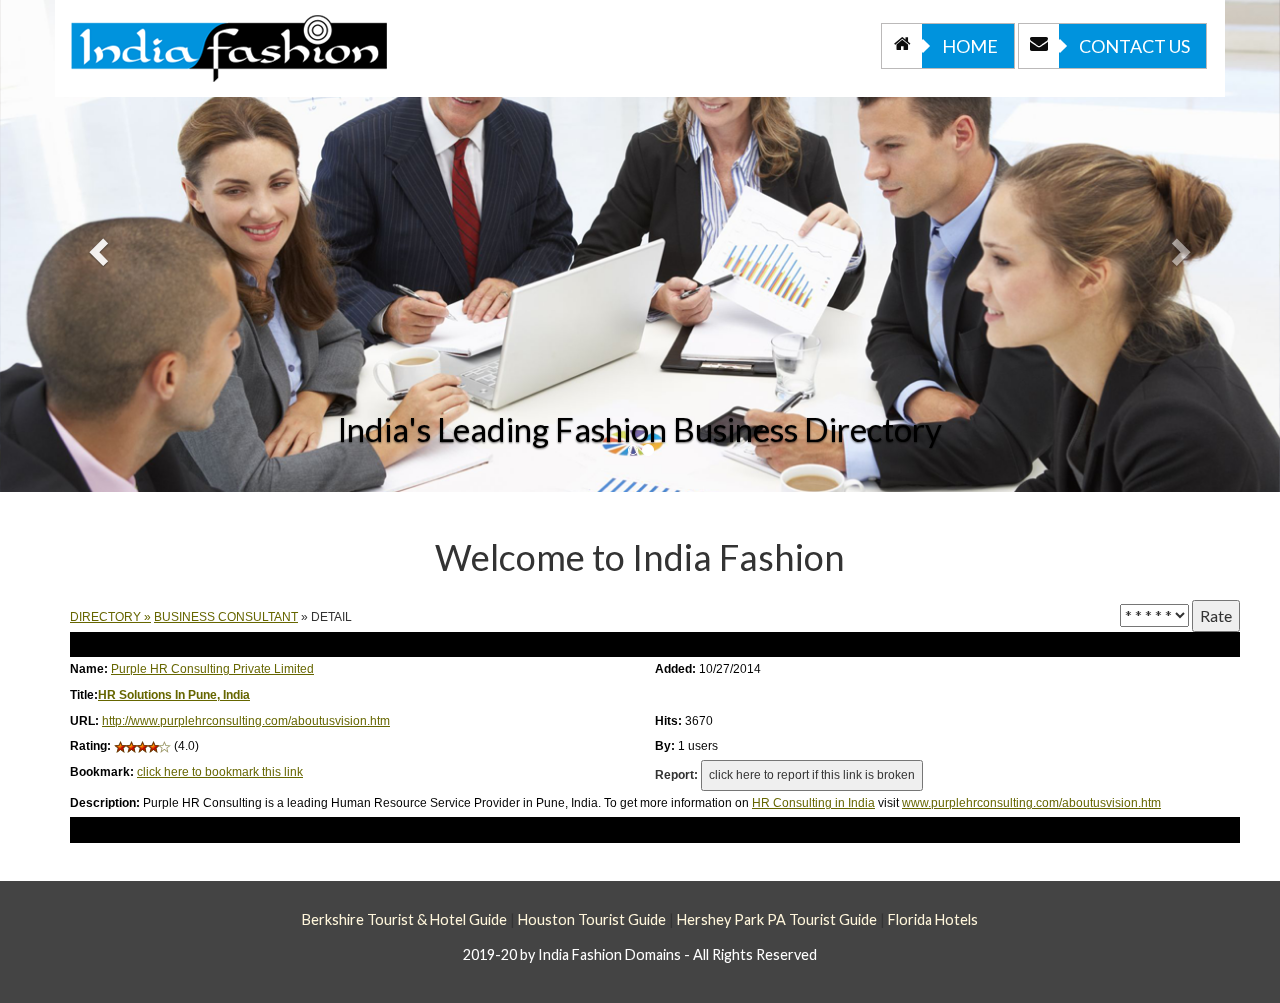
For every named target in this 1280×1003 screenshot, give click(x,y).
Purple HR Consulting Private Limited (212, 669)
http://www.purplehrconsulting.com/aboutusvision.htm (246, 721)
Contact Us (1134, 46)
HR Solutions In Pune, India (174, 695)
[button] (96, 246)
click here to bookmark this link (220, 772)
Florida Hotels (933, 919)
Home (970, 46)
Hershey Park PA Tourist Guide (777, 919)
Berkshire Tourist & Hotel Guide (404, 919)
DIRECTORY (105, 617)
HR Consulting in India (813, 803)
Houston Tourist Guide (592, 919)
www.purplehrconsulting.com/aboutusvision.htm (1031, 803)
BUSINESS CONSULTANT (226, 617)
